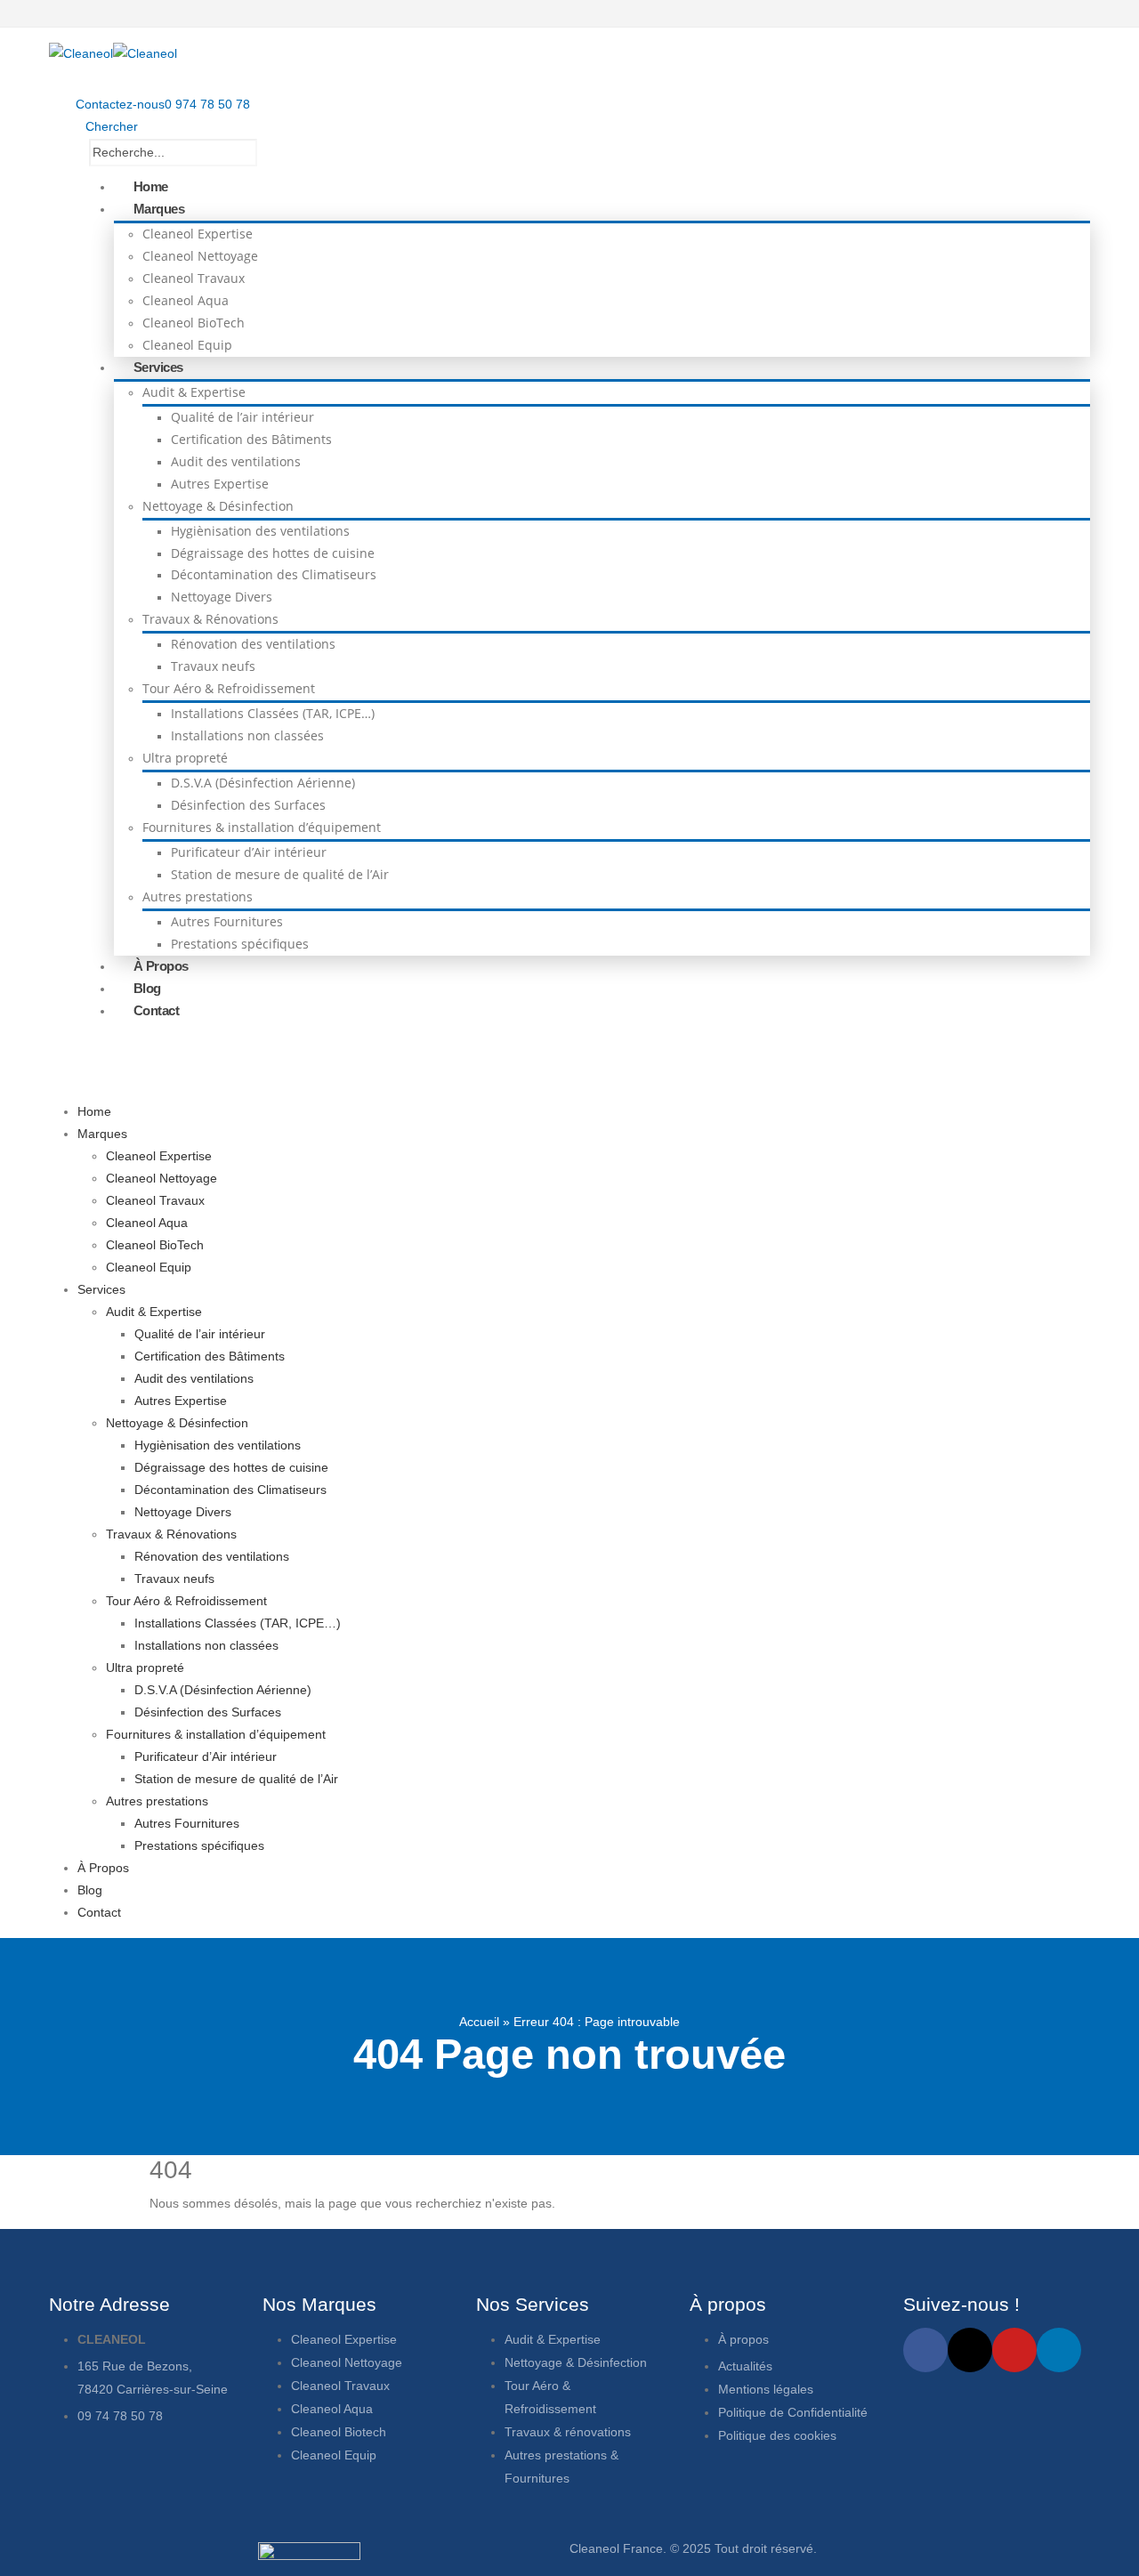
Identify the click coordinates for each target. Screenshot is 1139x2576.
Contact (157, 1010)
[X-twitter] (970, 2350)
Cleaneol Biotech (339, 2432)
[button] (107, 126)
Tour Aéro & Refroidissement (229, 688)
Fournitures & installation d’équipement (262, 827)
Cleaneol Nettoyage (200, 256)
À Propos (161, 966)
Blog (147, 988)
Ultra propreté (185, 758)
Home (151, 186)
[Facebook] (925, 2350)
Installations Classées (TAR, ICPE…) (273, 713)
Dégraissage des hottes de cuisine (273, 553)
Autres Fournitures (227, 921)
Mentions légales (766, 2389)
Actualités (747, 2366)
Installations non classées (247, 735)
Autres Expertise (220, 484)
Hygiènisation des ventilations (260, 531)
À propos (745, 2339)
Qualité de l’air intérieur (242, 417)
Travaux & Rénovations (210, 619)
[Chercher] (304, 154)
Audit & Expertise (194, 392)
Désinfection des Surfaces (248, 805)
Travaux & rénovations (568, 2432)
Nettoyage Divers (222, 597)
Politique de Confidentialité (793, 2412)
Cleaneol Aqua (186, 300)
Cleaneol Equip (187, 345)
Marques (159, 209)
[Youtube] (1014, 2350)
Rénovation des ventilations (253, 644)
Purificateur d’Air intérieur (249, 852)
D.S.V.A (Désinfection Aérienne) (263, 783)
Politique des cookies (777, 2435)
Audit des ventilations (236, 461)
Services (158, 367)
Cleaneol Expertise (198, 234)
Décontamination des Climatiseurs (274, 574)
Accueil (479, 2022)
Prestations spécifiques (240, 944)
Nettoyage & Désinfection (218, 506)
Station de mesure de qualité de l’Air (280, 874)
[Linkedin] (1059, 2350)
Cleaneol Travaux (194, 278)
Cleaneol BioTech (194, 323)
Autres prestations (198, 896)
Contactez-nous (120, 104)
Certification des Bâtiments (251, 439)
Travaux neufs (213, 666)
